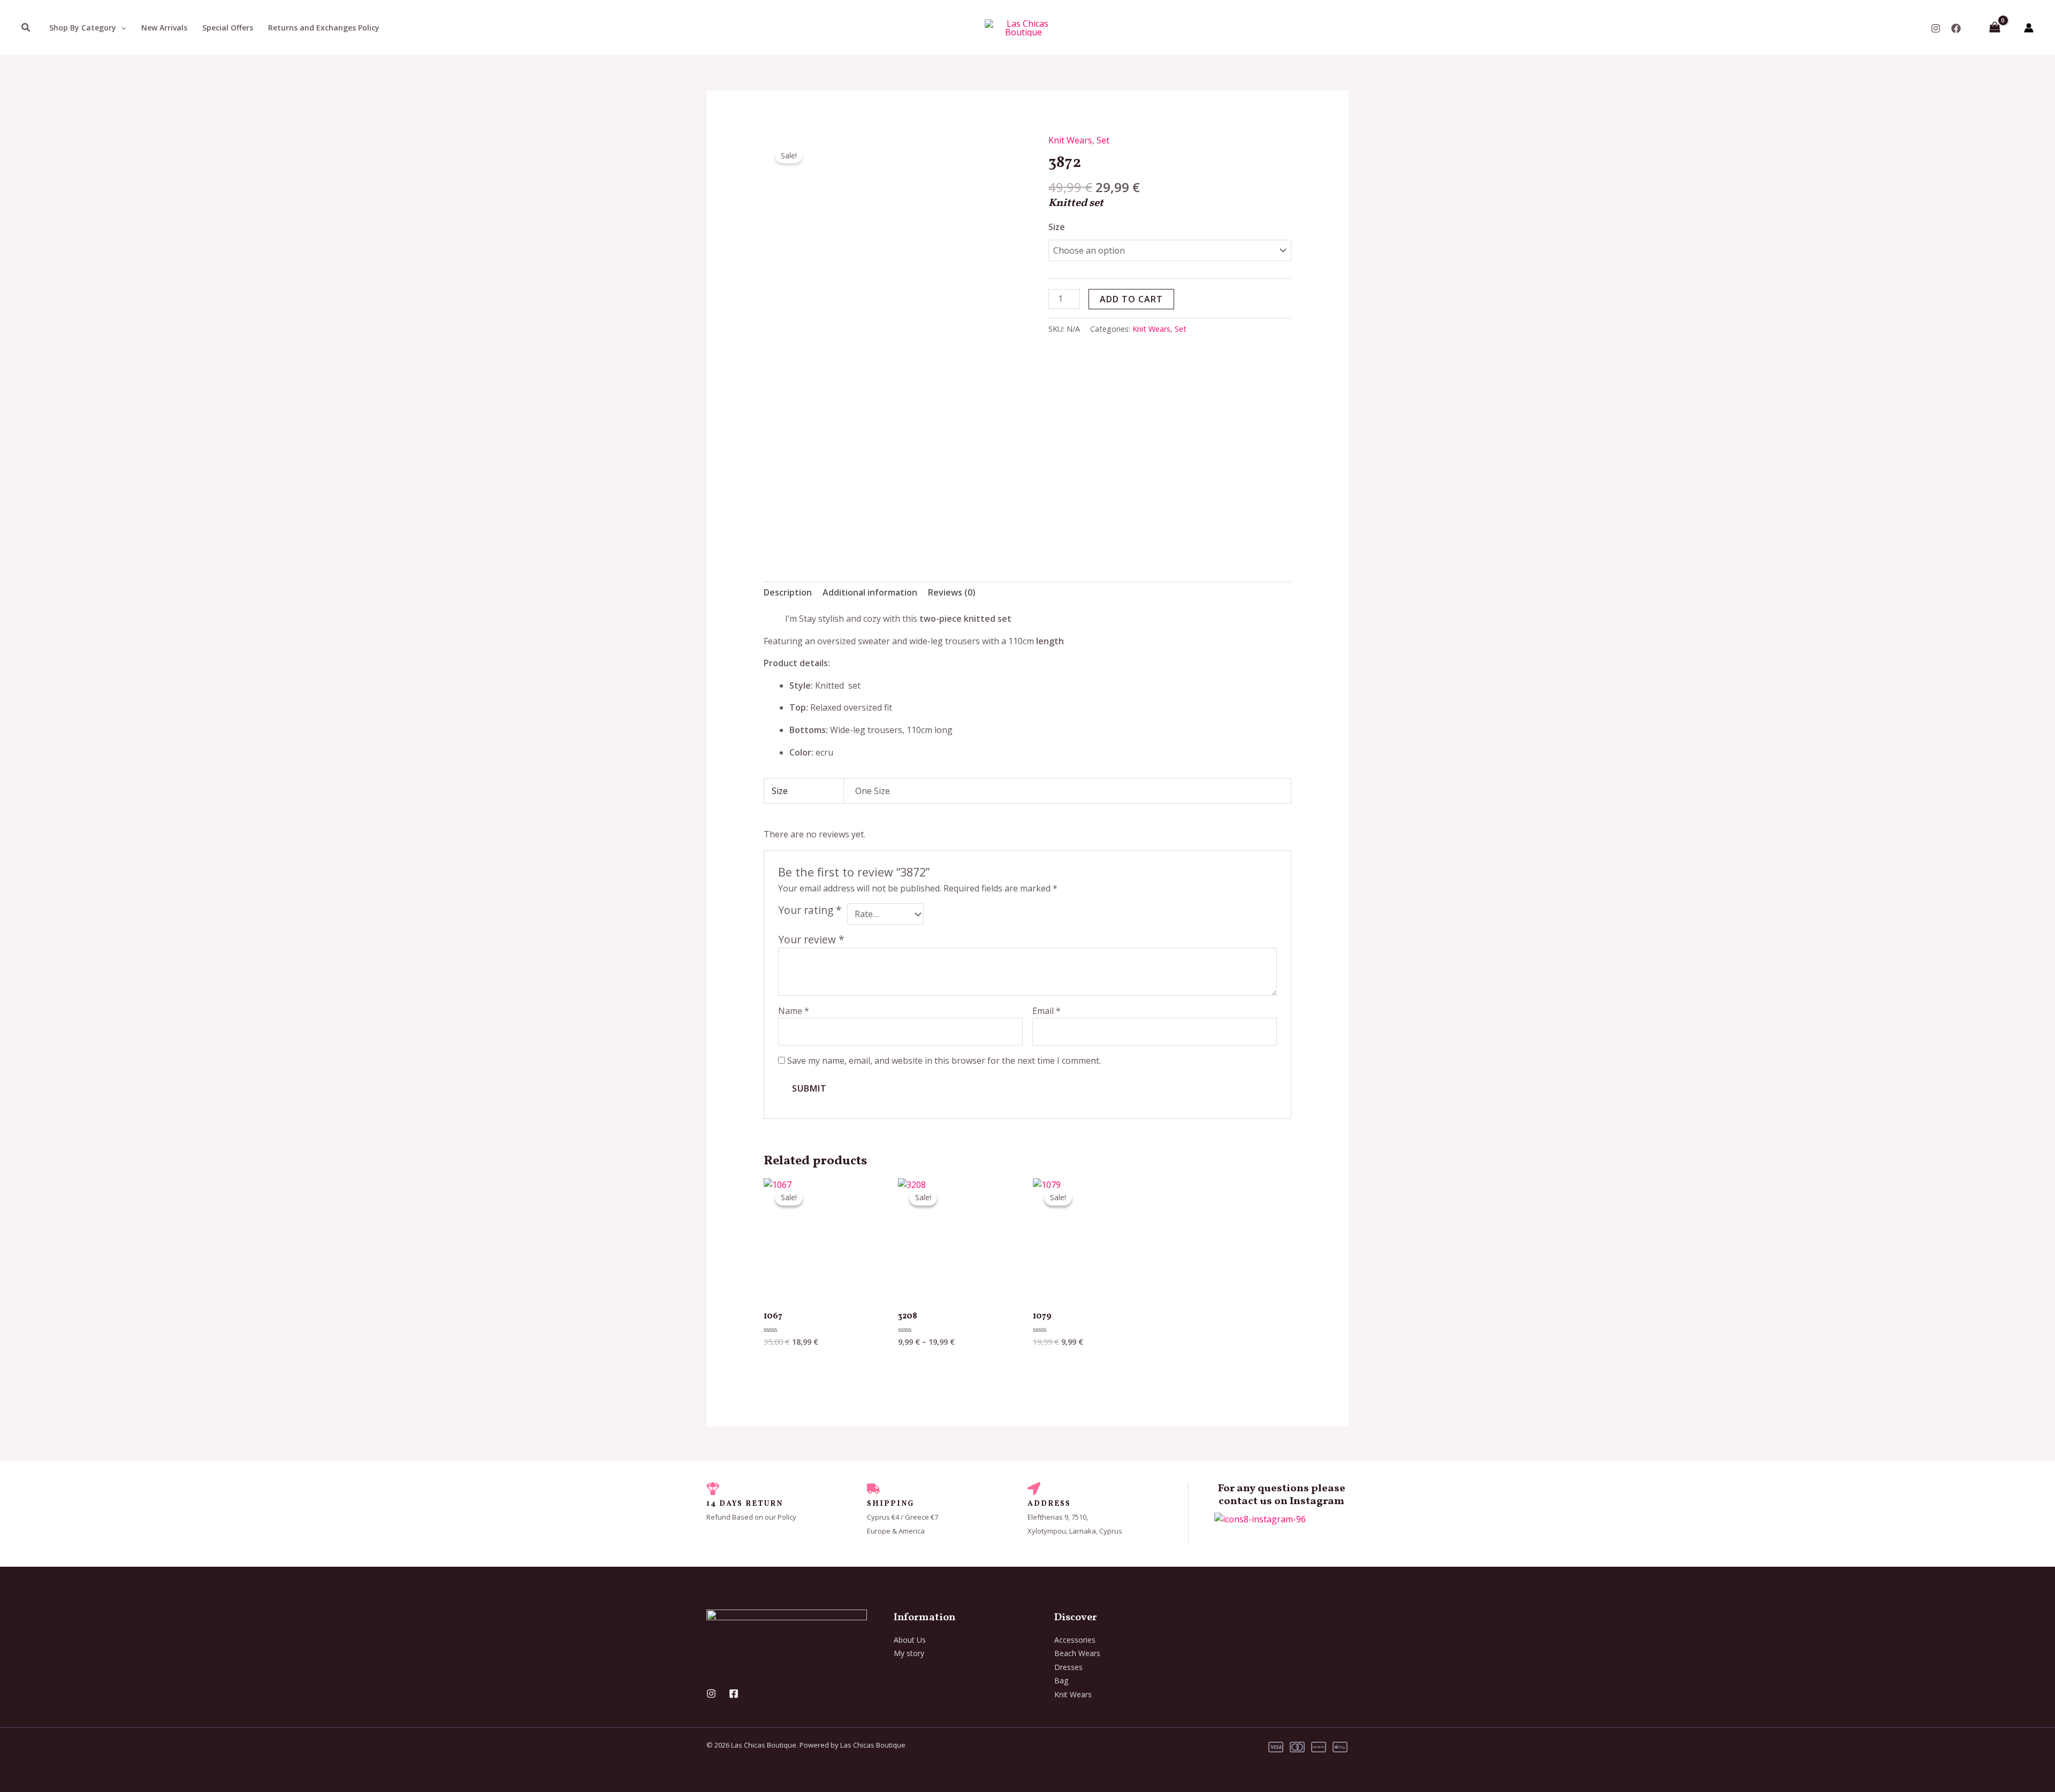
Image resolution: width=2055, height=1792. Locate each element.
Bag (1061, 1680)
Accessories (1075, 1640)
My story (909, 1653)
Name (794, 1011)
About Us (910, 1640)
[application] (121, 28)
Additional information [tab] (870, 592)
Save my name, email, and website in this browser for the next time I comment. (944, 1061)
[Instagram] (1936, 28)
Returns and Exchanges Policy (324, 28)
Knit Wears (1070, 140)
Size (1057, 227)
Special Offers (228, 28)
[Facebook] (1956, 28)
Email (1046, 1011)
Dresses (1068, 1667)
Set (1103, 140)
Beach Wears (1077, 1653)
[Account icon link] (2029, 28)
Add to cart (1131, 299)
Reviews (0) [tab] (952, 592)
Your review (811, 939)
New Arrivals (164, 28)
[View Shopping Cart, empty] (1995, 28)
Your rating (810, 910)
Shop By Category (83, 28)
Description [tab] (788, 592)
